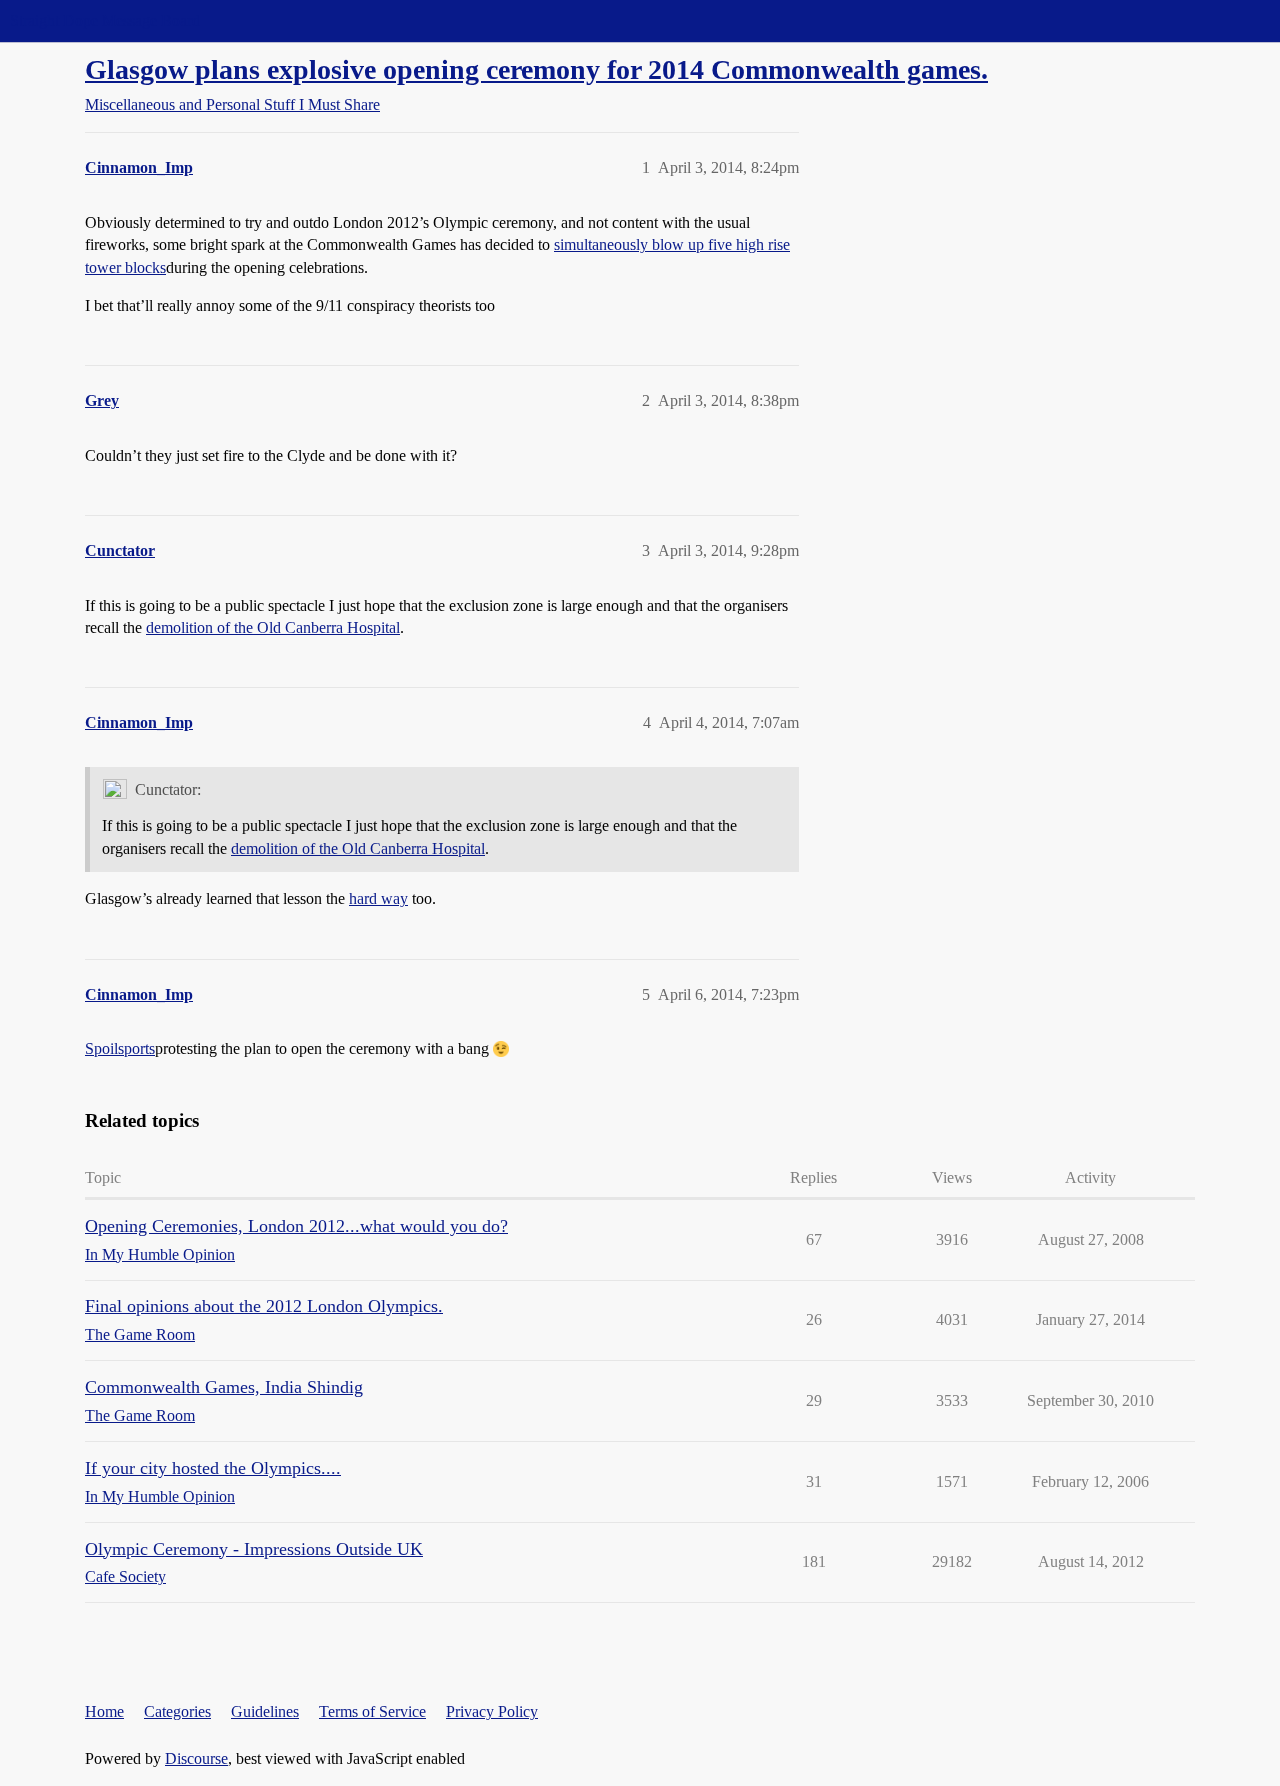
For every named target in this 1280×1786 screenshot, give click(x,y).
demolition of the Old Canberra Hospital (273, 627)
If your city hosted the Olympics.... (213, 1468)
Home (104, 1711)
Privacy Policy (492, 1711)
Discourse (196, 1758)
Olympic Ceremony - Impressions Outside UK (254, 1549)
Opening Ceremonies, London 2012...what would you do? (296, 1226)
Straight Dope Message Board (105, 20)
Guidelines (265, 1711)
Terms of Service (372, 1711)
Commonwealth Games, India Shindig (224, 1387)
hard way (378, 898)
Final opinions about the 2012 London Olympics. (264, 1306)
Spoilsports (120, 1048)
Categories (177, 1711)
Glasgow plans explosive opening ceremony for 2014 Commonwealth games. (536, 69)
